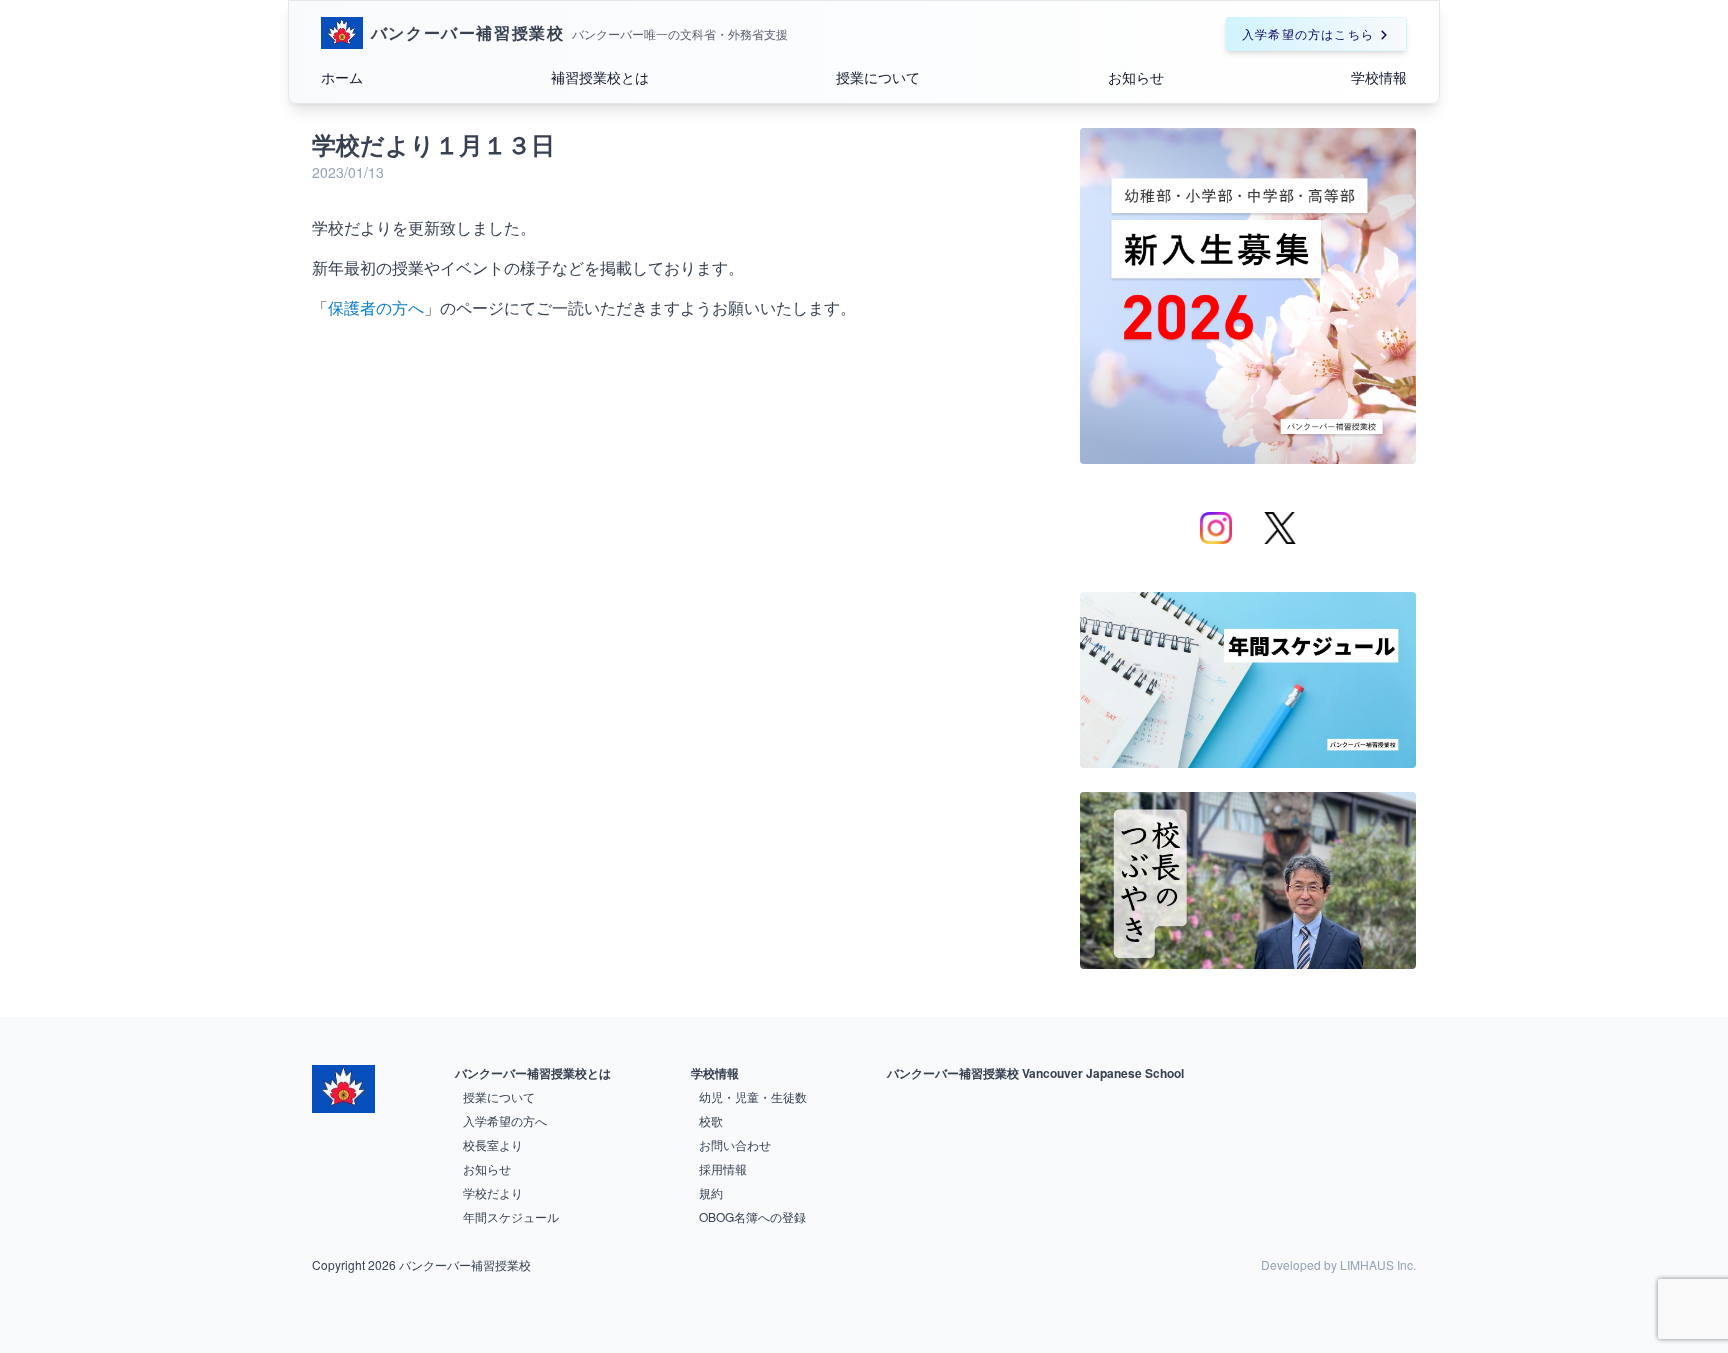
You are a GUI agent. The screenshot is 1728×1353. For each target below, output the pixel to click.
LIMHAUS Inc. (1378, 1264)
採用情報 (723, 1168)
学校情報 (1379, 77)
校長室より (493, 1144)
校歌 (711, 1120)
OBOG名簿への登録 (752, 1216)
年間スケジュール (511, 1216)
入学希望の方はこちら (1308, 33)
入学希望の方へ (505, 1120)
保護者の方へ (376, 307)
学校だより (493, 1192)
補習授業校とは (600, 77)
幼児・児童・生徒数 (753, 1096)
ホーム (342, 77)
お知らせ (1136, 77)
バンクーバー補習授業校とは (533, 1073)
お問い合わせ (735, 1144)
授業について (878, 77)
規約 (711, 1192)
